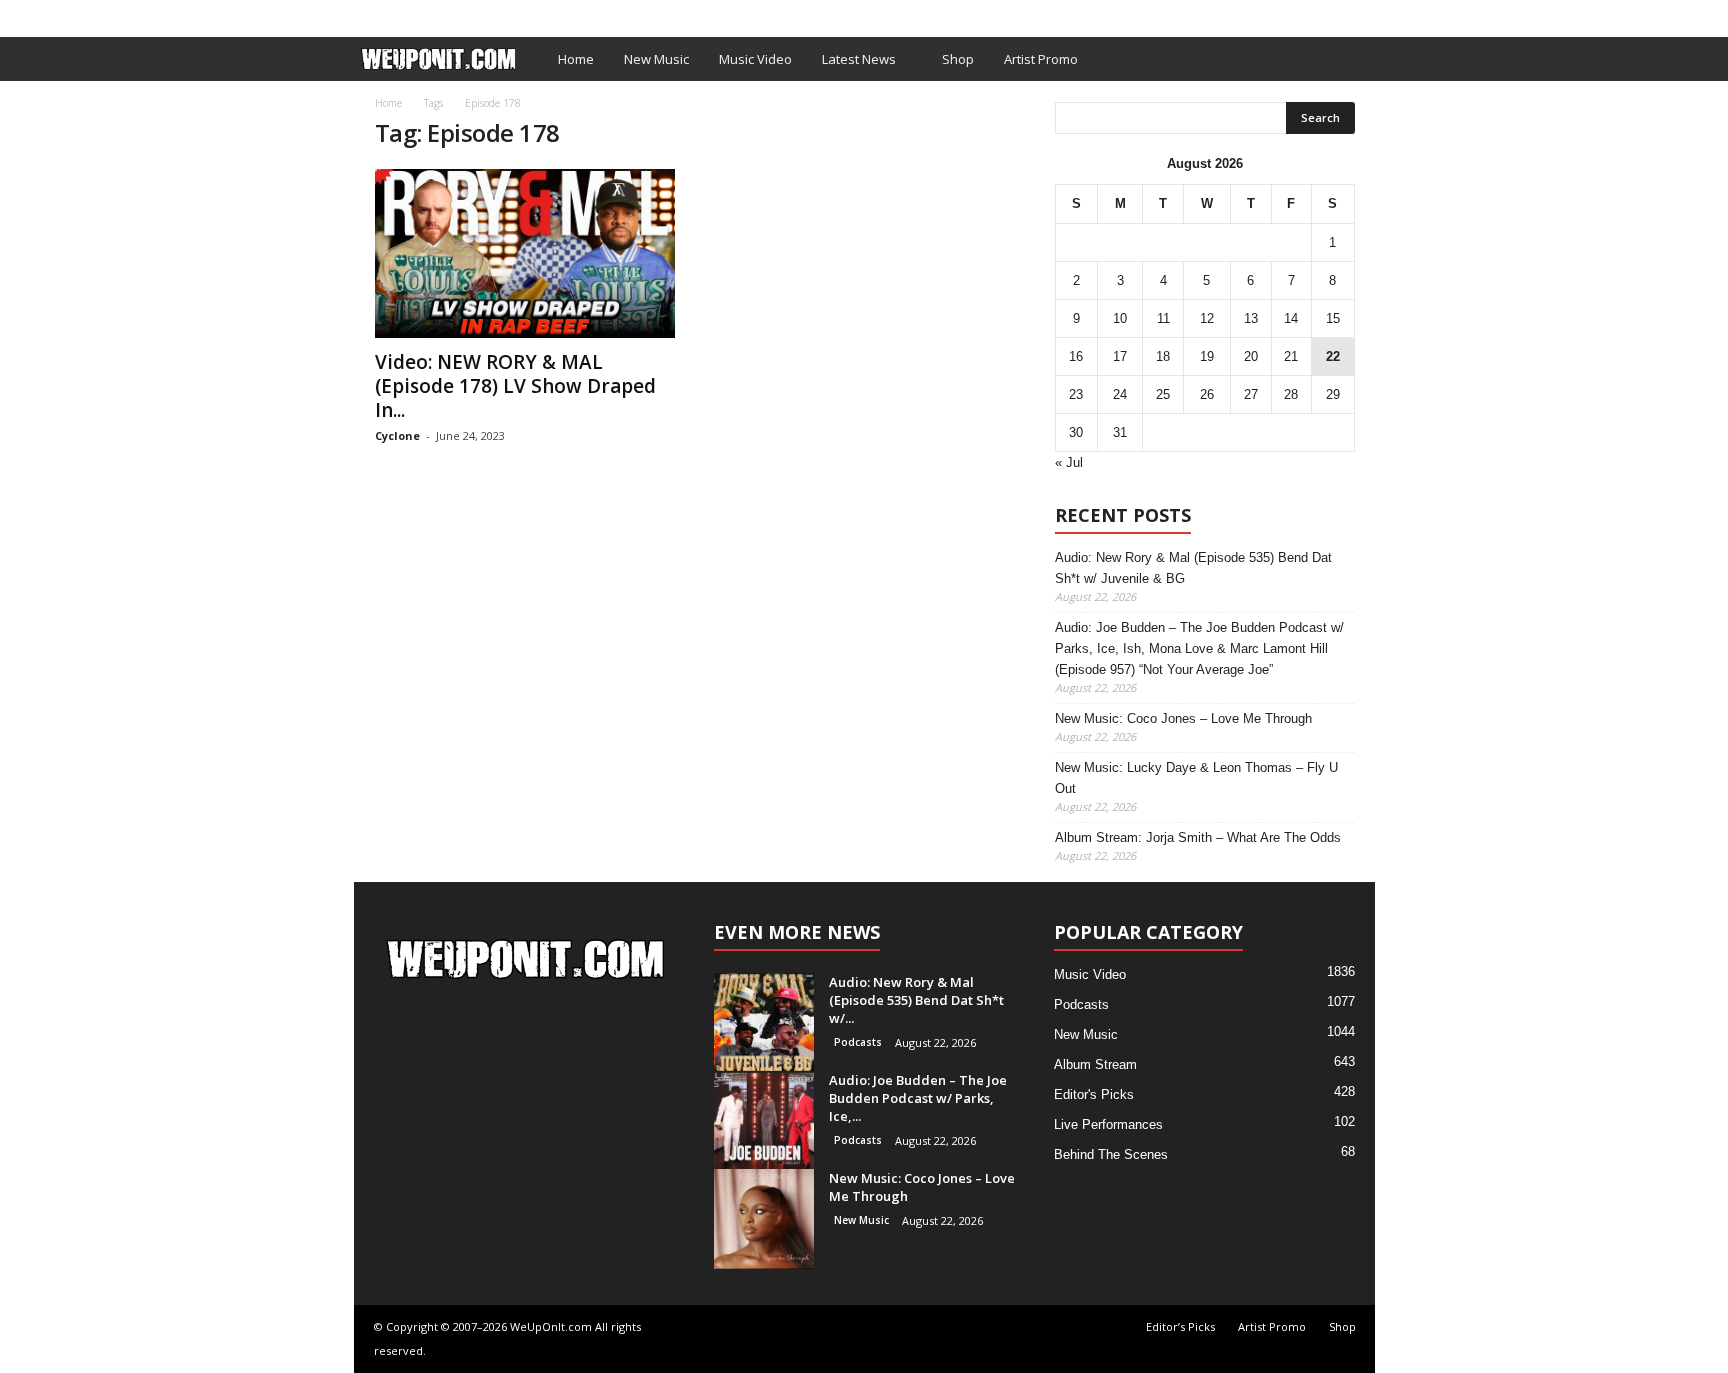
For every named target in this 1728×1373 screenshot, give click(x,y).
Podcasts (858, 1042)
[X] (1360, 13)
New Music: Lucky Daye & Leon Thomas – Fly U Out (1196, 778)
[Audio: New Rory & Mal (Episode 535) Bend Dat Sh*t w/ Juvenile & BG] (764, 1022)
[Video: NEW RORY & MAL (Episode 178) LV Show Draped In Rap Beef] (525, 253)
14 (1291, 318)
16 (1076, 356)
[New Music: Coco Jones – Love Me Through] (764, 1219)
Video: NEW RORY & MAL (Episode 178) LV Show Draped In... (515, 386)
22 (1333, 356)
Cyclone (397, 435)
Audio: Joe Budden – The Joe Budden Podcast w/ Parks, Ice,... (918, 1098)
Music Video (755, 59)
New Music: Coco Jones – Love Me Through (1183, 718)
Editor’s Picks (496, 13)
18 (1163, 356)
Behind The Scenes (1111, 1154)
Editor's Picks (1094, 1094)
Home (576, 59)
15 (1333, 318)
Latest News (859, 59)
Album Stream (1095, 1064)
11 (1163, 318)
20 (1251, 356)
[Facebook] (1329, 13)
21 (1291, 356)
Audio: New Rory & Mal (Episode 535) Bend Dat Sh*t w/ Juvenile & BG (1193, 568)
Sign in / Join (395, 13)
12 (1207, 318)
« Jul (1069, 462)
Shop (678, 13)
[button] (1345, 59)
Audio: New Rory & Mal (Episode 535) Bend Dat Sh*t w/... (916, 1000)
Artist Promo (601, 13)
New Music (656, 59)
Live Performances (1108, 1124)
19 (1207, 356)
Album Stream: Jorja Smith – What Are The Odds (1198, 837)
